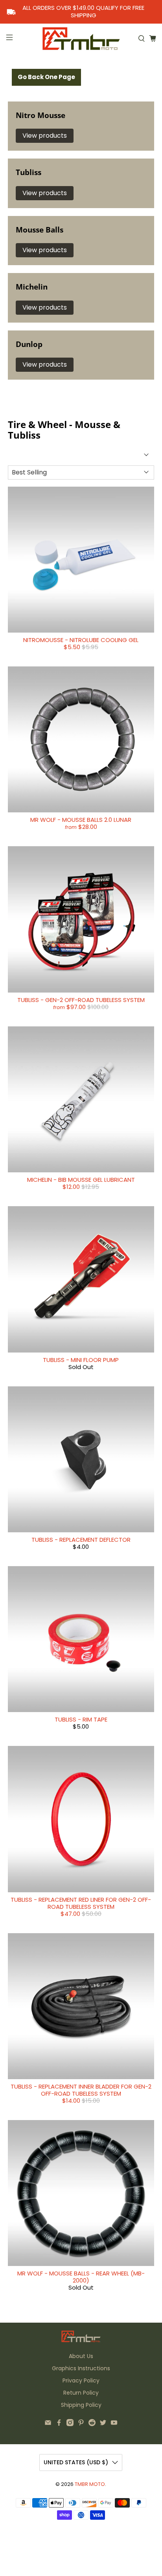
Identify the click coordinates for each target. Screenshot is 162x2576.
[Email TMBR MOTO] (48, 2424)
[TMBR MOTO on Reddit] (92, 2424)
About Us (81, 2356)
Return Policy (81, 2393)
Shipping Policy (81, 2405)
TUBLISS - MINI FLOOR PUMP (81, 1360)
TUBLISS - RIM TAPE (81, 1719)
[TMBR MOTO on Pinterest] (81, 2424)
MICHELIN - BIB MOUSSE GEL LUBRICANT (81, 1180)
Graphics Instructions (81, 2368)
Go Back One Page (46, 77)
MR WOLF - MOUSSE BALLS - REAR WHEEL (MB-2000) (81, 2277)
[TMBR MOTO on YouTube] (114, 2424)
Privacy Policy (81, 2380)
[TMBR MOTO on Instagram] (70, 2424)
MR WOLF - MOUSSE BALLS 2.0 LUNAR (81, 820)
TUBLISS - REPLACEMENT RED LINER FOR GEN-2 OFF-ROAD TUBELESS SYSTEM (81, 1903)
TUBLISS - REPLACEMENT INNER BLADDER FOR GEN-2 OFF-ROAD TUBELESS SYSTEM (81, 2090)
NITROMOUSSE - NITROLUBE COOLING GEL (81, 640)
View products (45, 136)
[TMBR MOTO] (81, 38)
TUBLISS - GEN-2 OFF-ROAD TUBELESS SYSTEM (81, 1000)
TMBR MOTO (90, 2484)
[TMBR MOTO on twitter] (103, 2424)
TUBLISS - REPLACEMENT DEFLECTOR (81, 1540)
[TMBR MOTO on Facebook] (59, 2424)
